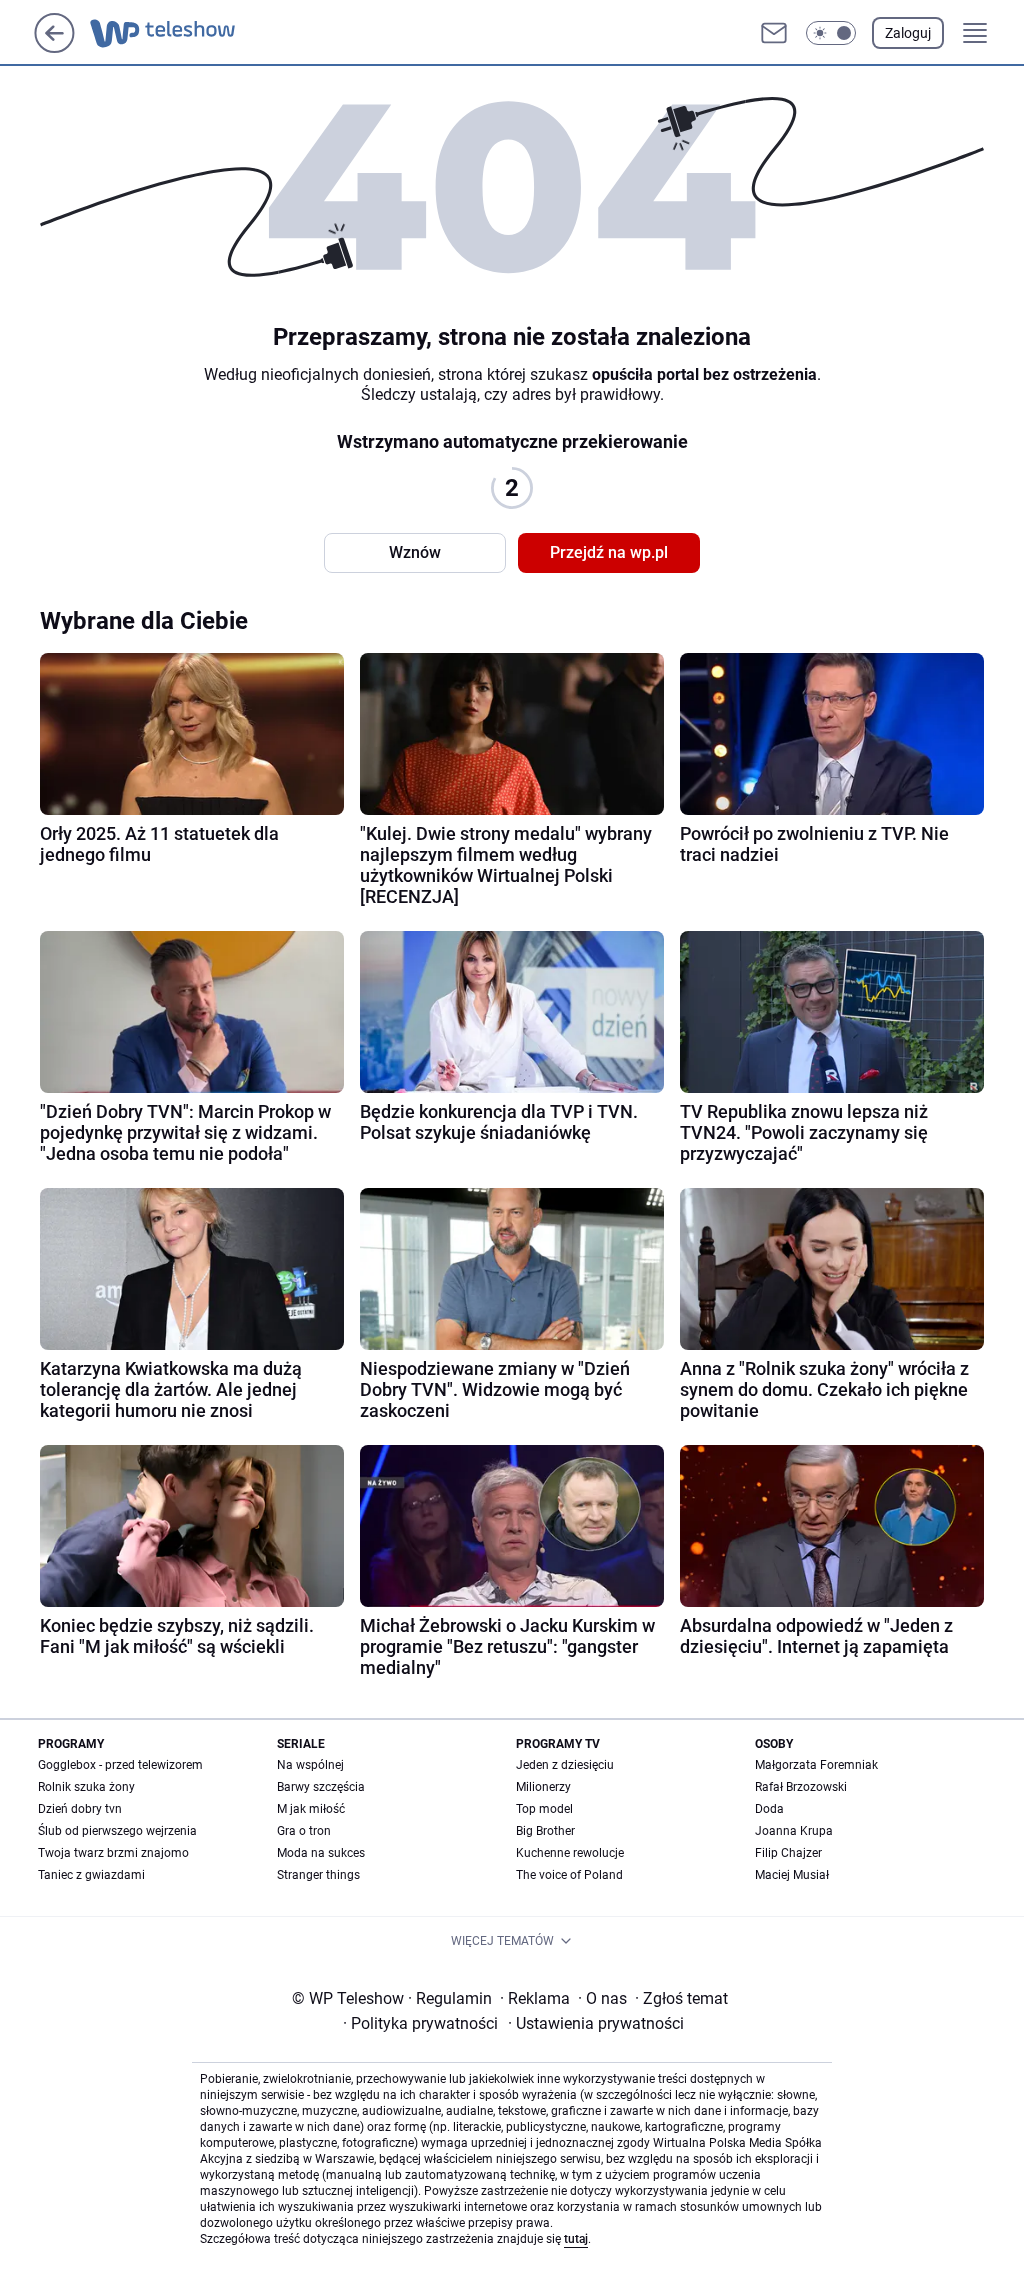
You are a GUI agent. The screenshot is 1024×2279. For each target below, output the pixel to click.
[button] (831, 33)
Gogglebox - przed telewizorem (120, 1765)
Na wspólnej (310, 1765)
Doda (769, 1809)
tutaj (576, 2239)
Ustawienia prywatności (596, 2023)
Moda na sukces (321, 1853)
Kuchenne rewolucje (570, 1853)
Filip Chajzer (788, 1853)
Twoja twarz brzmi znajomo (113, 1853)
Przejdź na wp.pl (609, 552)
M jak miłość (311, 1809)
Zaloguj (908, 33)
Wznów (415, 552)
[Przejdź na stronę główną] (54, 47)
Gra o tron (304, 1831)
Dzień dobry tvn (80, 1809)
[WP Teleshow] (181, 33)
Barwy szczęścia (321, 1787)
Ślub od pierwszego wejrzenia (117, 1831)
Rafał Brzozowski (801, 1787)
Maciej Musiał (792, 1875)
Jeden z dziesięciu (565, 1765)
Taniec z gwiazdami (91, 1875)
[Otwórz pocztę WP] (774, 33)
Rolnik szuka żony (86, 1787)
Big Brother (545, 1831)
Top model (544, 1809)
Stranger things (318, 1875)
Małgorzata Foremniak (816, 1765)
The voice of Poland (569, 1875)
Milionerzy (543, 1787)
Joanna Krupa (794, 1831)
